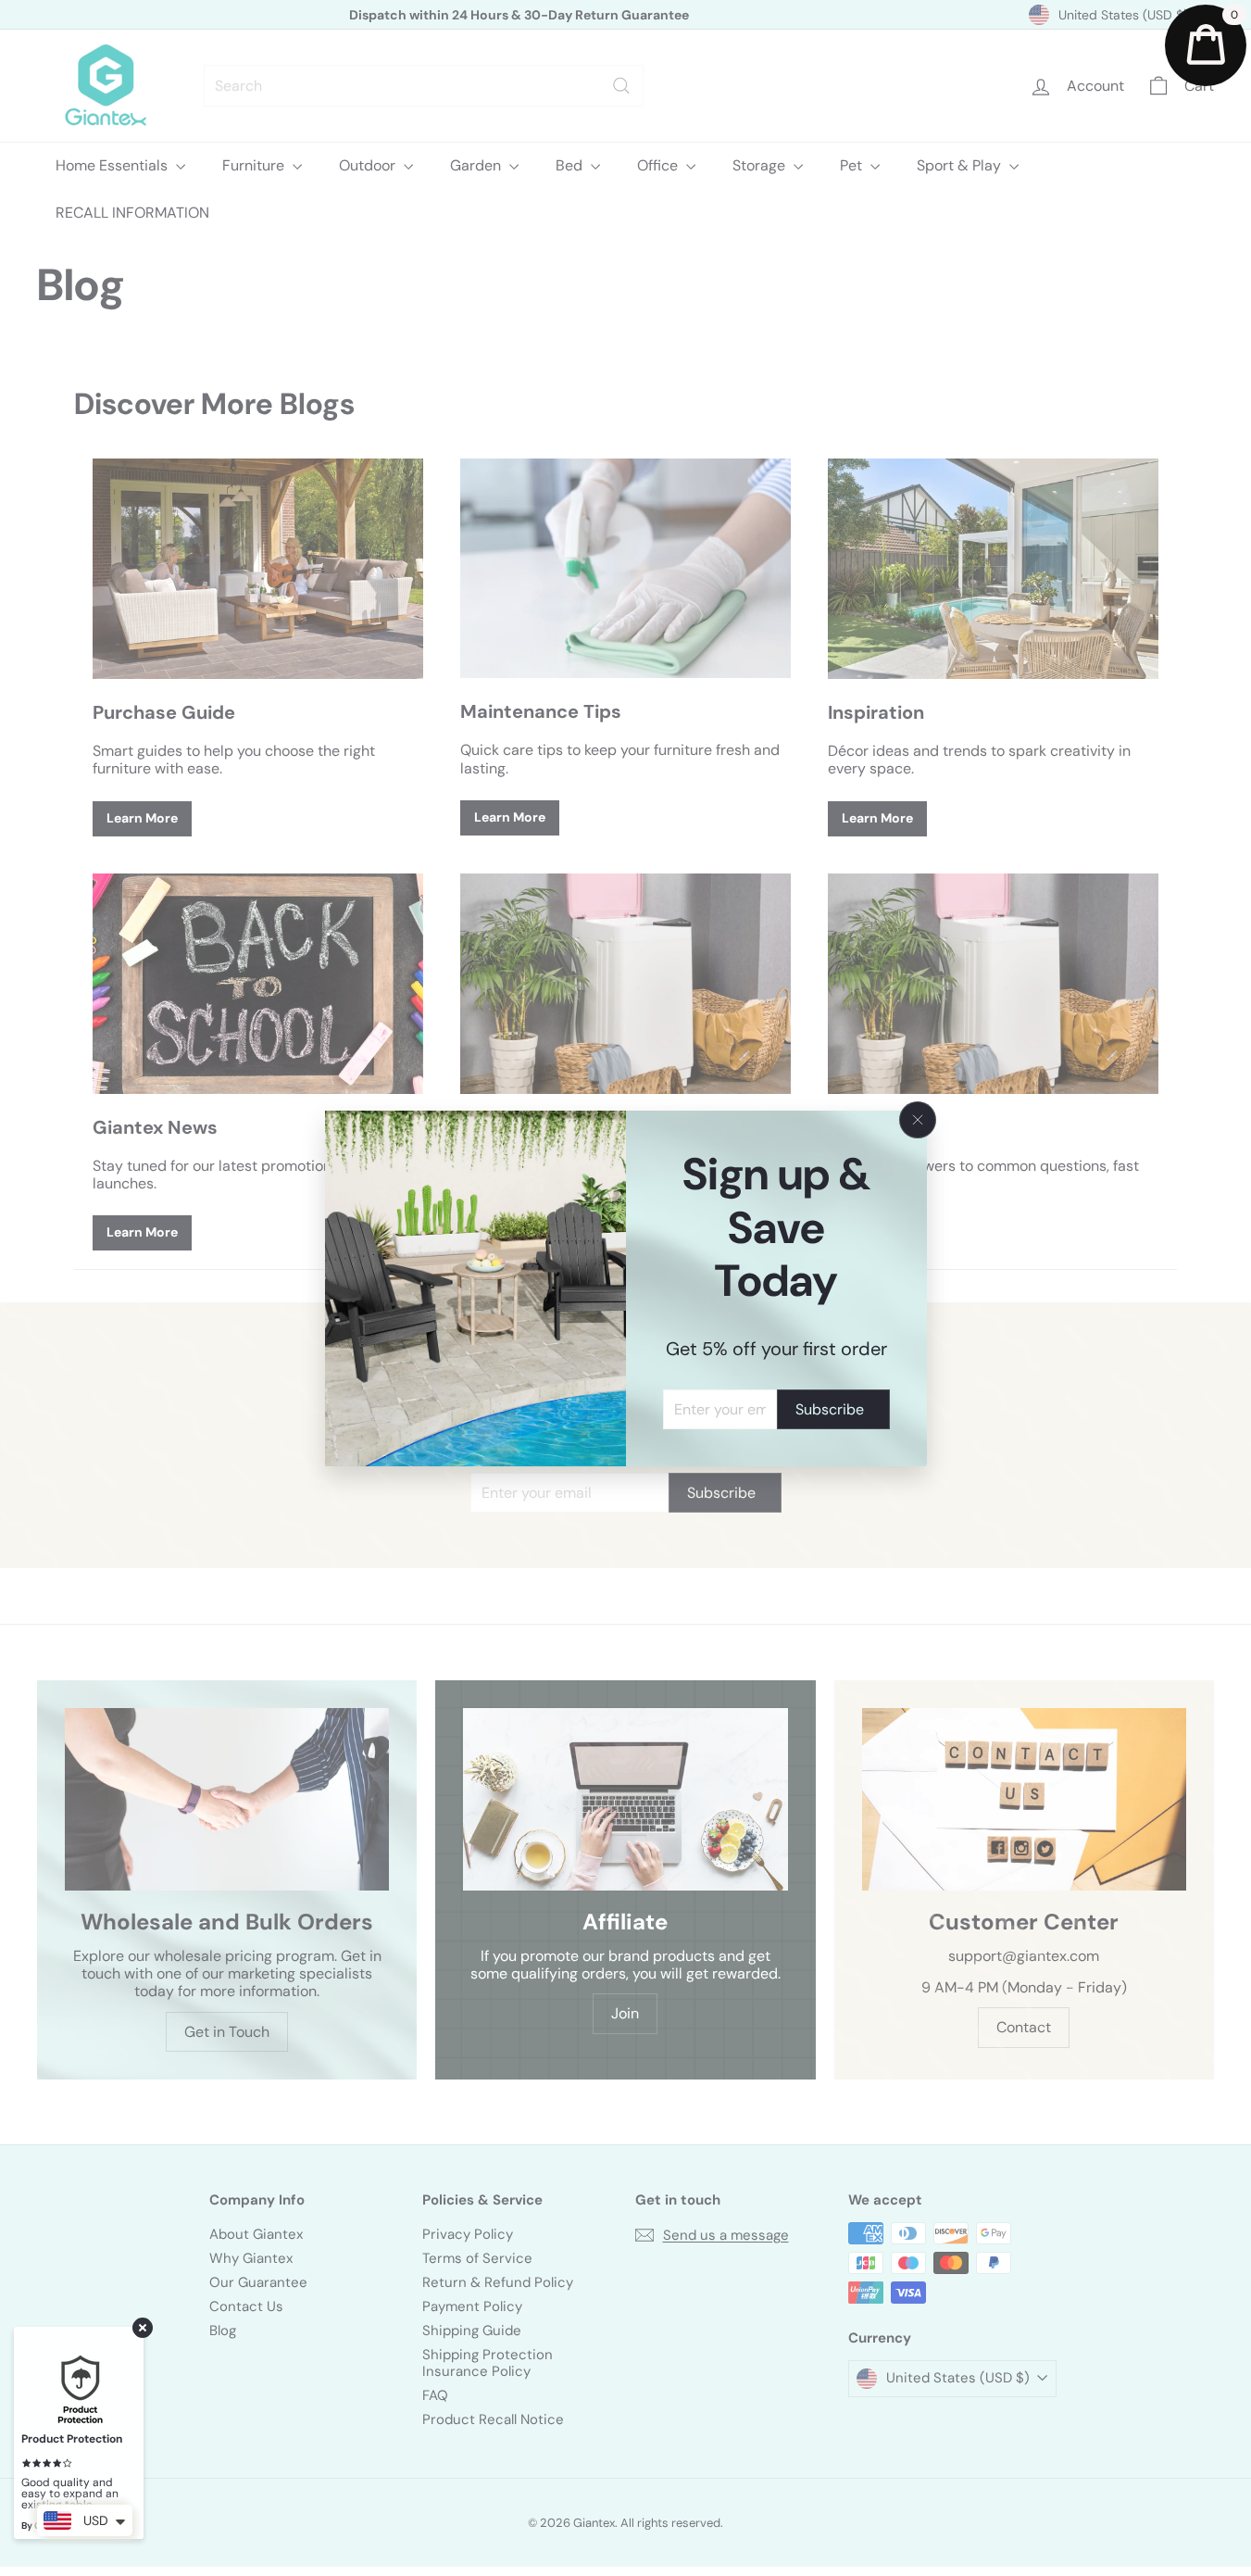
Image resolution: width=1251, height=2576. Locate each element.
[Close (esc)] (918, 1120)
